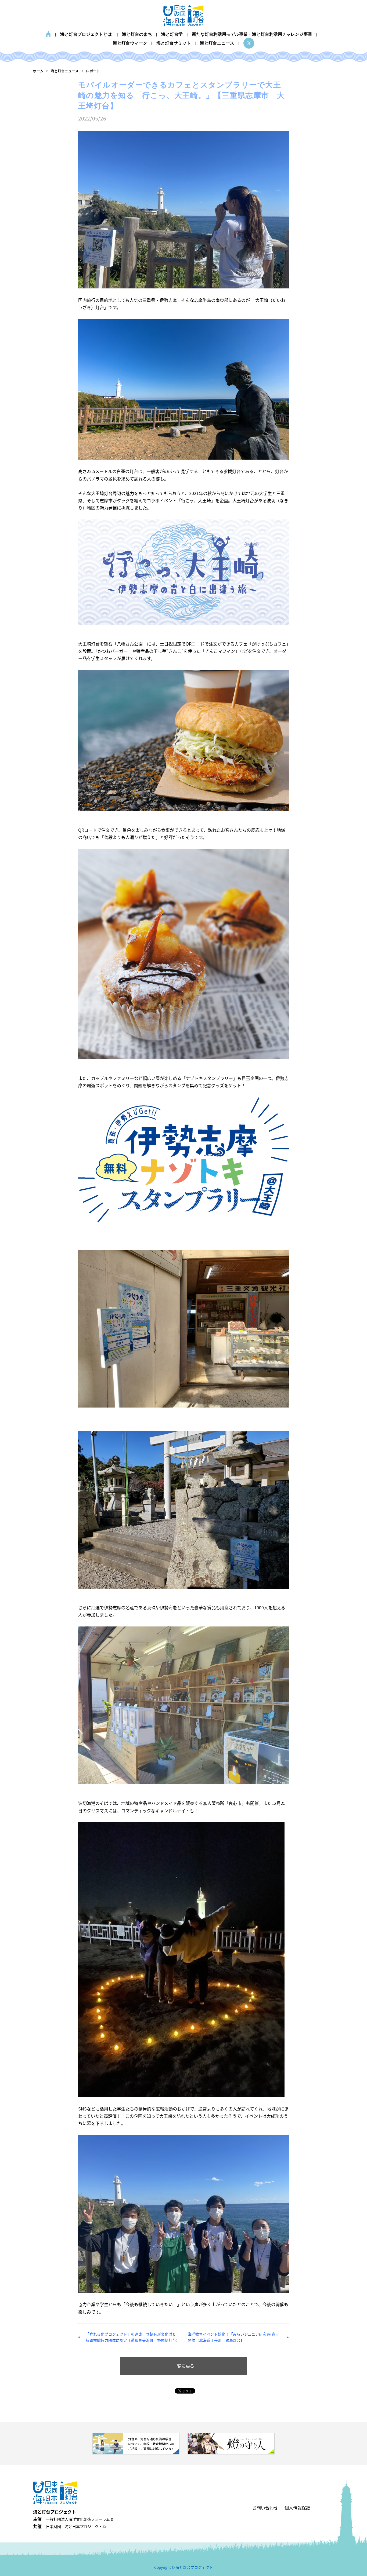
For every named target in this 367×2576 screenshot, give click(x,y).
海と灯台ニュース (217, 43)
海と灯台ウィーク (130, 43)
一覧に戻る (183, 2366)
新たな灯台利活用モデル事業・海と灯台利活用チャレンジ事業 (252, 34)
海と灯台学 (172, 34)
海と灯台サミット (174, 43)
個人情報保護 (297, 2508)
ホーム (48, 34)
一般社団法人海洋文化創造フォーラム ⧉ (80, 2519)
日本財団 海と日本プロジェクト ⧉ (76, 2526)
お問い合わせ (265, 2508)
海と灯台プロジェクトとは (86, 34)
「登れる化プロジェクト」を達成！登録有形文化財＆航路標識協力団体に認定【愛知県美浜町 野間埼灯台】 (132, 2337)
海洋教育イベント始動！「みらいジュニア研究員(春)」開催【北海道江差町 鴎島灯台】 (234, 2337)
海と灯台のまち (137, 34)
